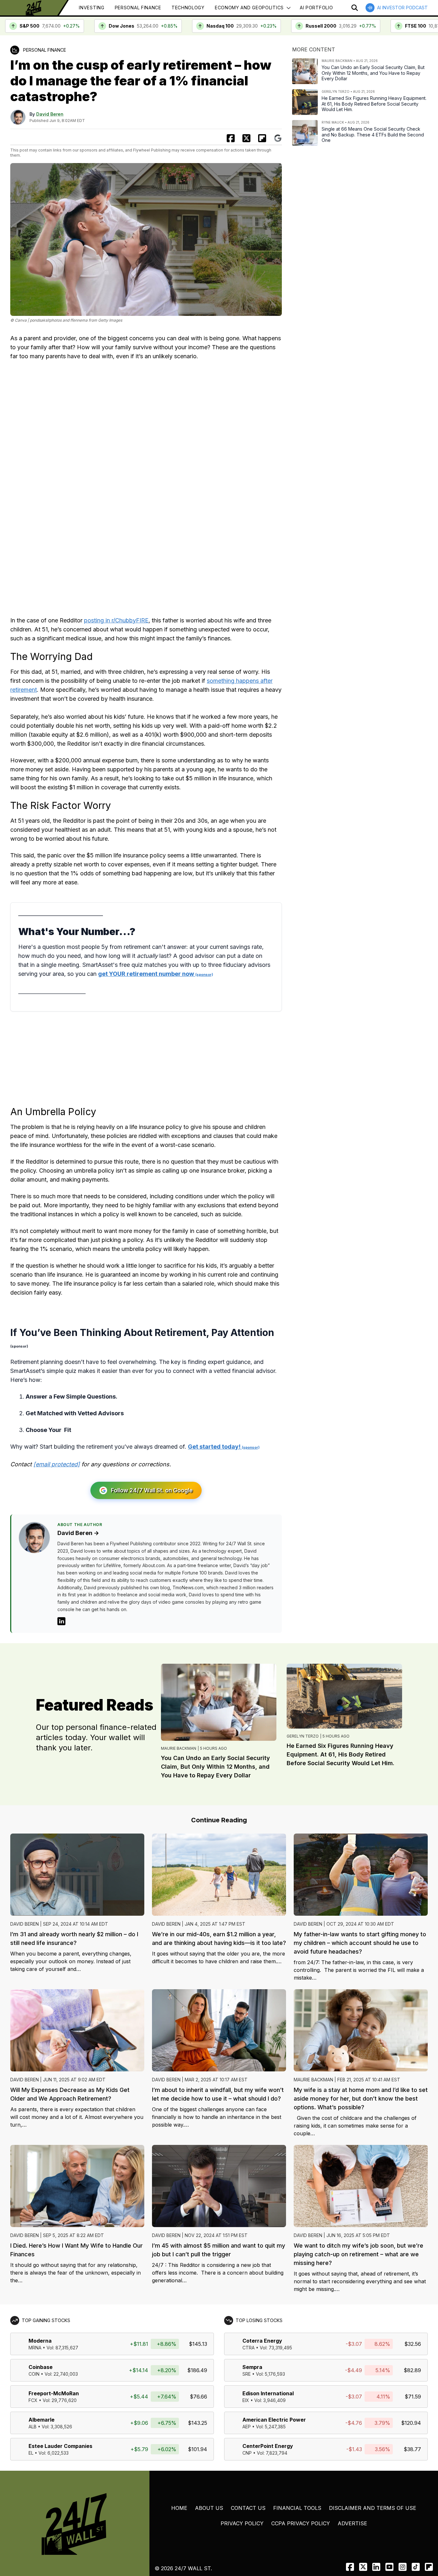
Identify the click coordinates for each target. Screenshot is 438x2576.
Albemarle (42, 2420)
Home (179, 2508)
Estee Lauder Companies (60, 2446)
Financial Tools (297, 2508)
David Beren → (78, 1533)
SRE (247, 2374)
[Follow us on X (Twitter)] (363, 2567)
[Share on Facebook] (231, 138)
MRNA (35, 2348)
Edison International (268, 2393)
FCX (33, 2400)
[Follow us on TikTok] (416, 2567)
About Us (209, 2508)
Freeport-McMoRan (54, 2393)
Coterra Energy (262, 2341)
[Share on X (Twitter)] (246, 138)
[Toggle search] (355, 8)
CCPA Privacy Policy (301, 2523)
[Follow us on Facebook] (350, 2567)
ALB (33, 2427)
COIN (34, 2374)
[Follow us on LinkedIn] (376, 2567)
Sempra (252, 2367)
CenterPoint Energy (268, 2446)
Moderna (40, 2341)
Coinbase (41, 2367)
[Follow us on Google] (278, 138)
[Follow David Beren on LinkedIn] (61, 1621)
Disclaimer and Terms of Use (373, 2508)
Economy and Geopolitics (249, 8)
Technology (188, 8)
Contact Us (248, 2508)
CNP (247, 2453)
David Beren (50, 114)
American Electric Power (274, 2420)
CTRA (248, 2348)
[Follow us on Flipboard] (262, 138)
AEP (247, 2427)
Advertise (352, 2523)
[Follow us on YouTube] (389, 2567)
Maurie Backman (179, 1748)
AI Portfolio (316, 8)
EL (31, 2453)
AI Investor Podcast (402, 8)
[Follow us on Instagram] (403, 2567)
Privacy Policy (242, 2523)
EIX (246, 2400)
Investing (92, 8)
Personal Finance (138, 8)
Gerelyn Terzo (303, 1736)
